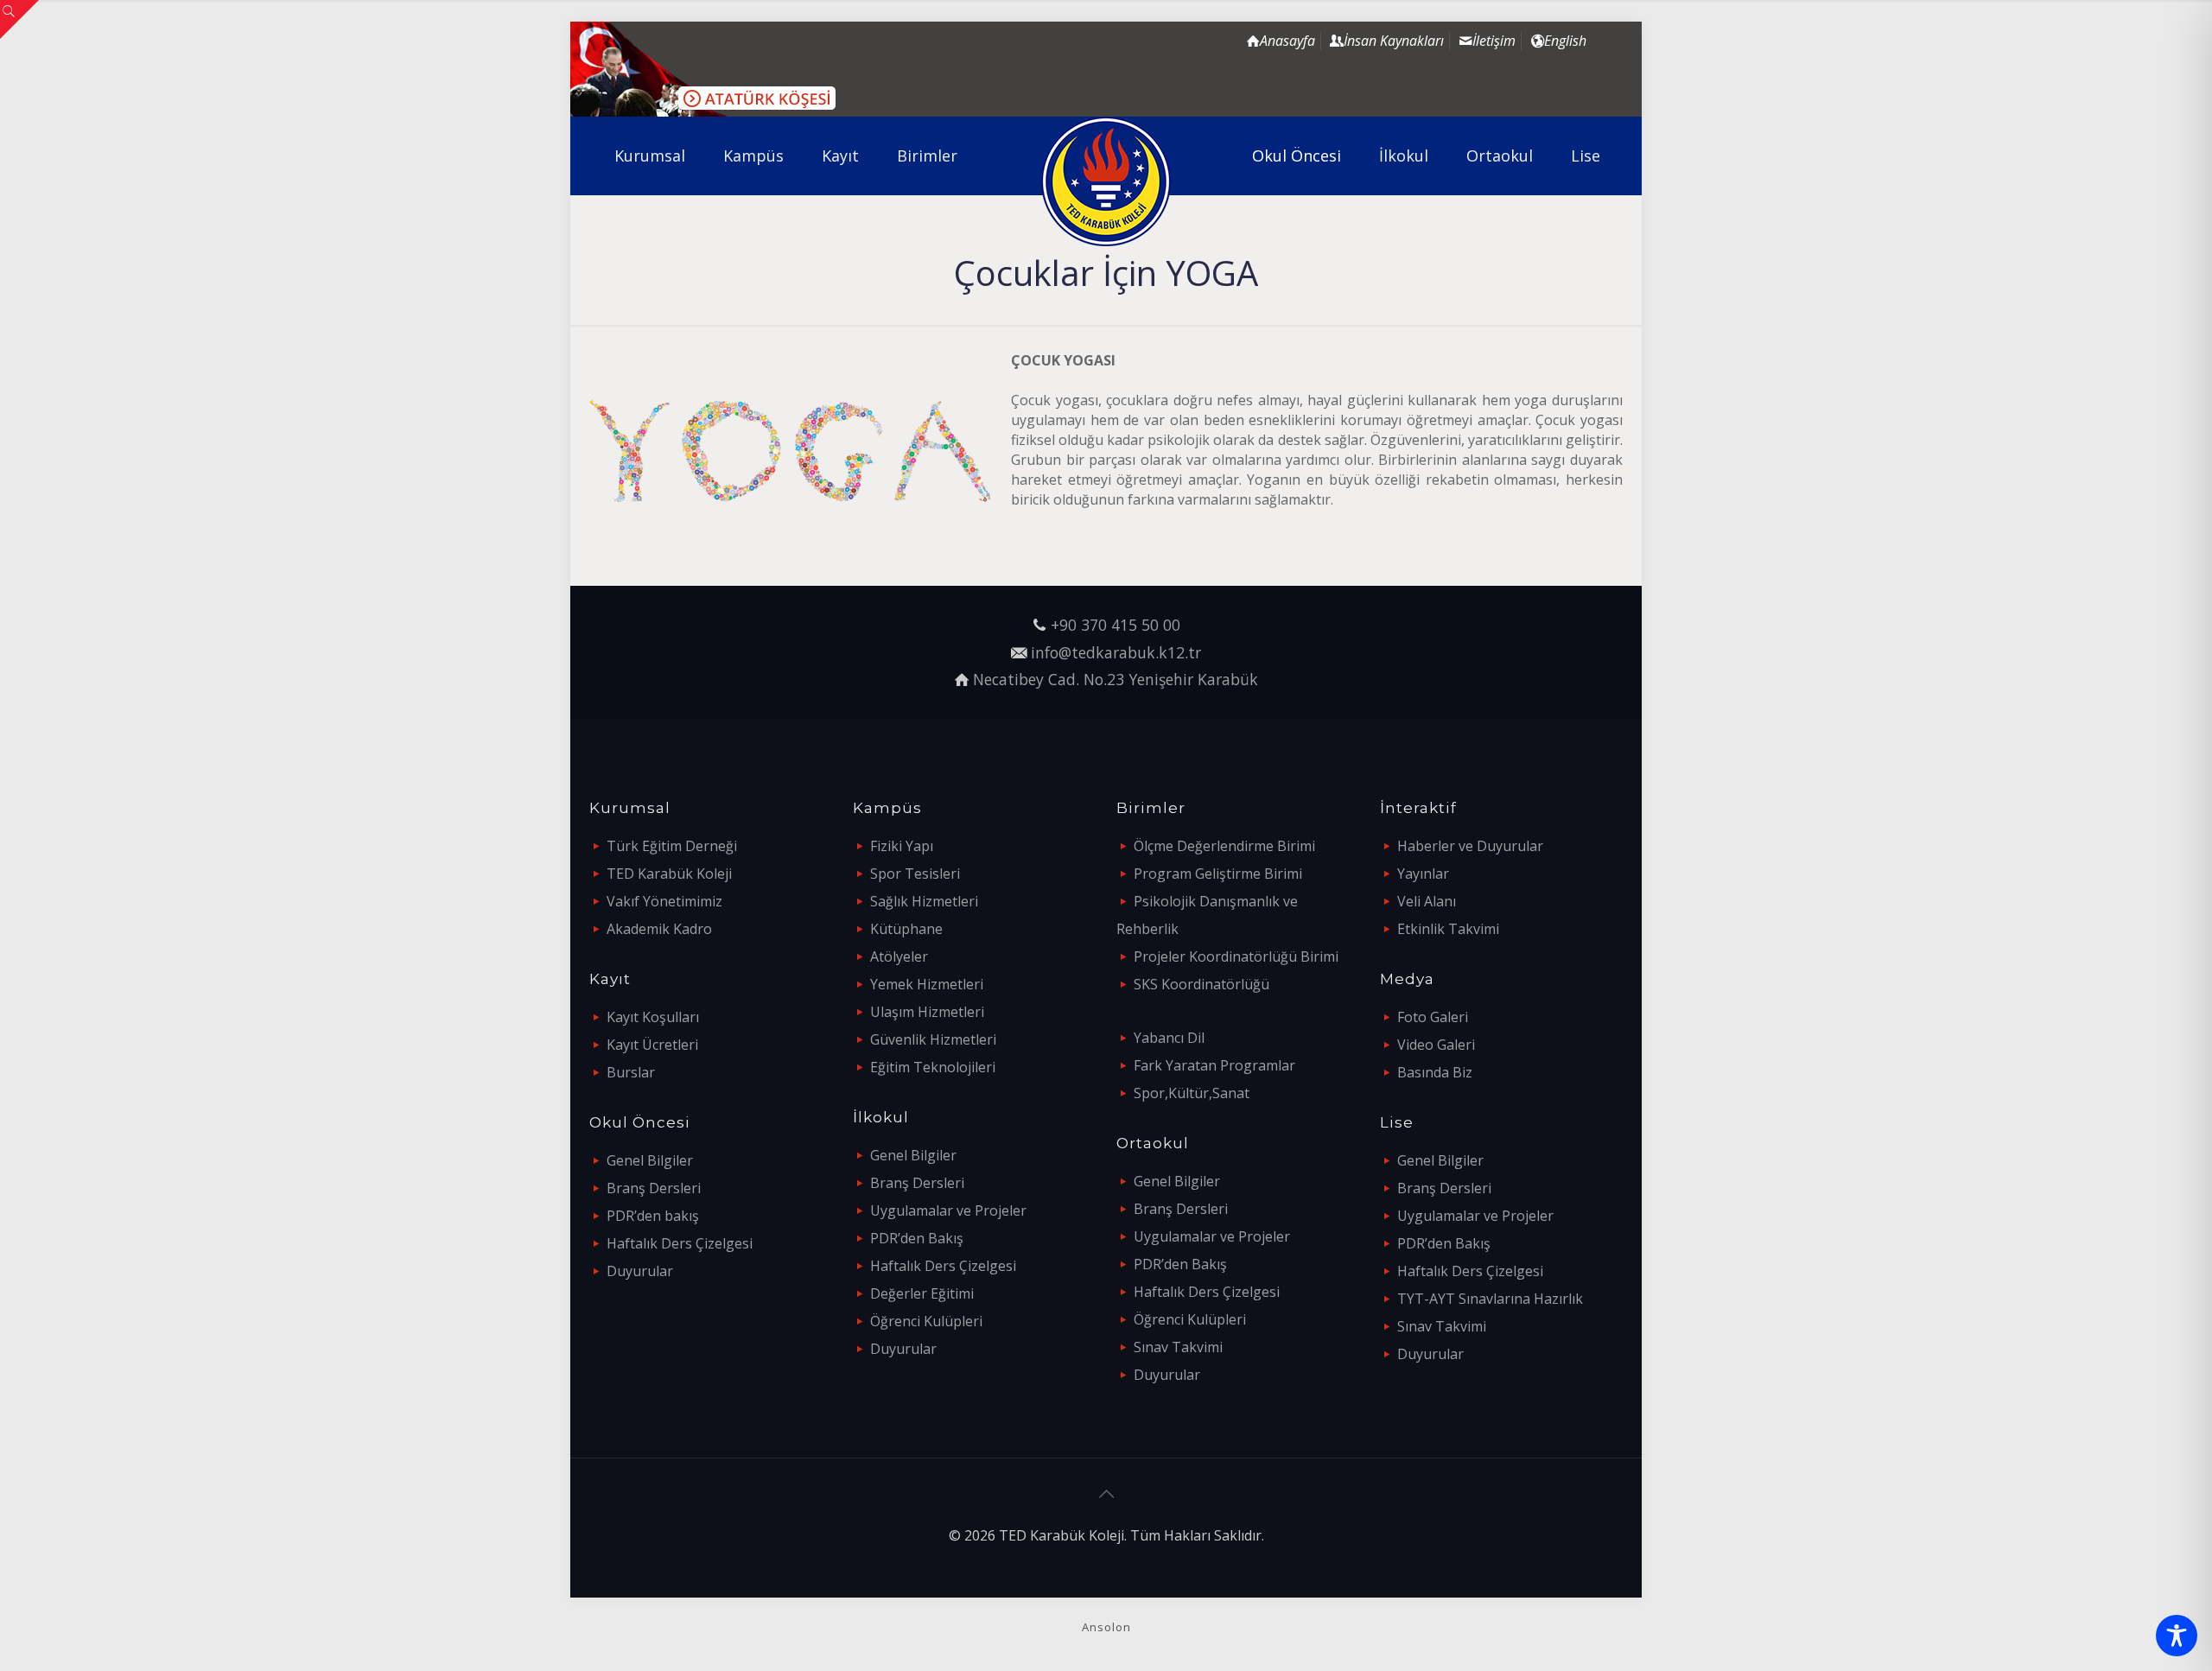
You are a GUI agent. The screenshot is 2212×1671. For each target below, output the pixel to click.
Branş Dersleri (654, 1188)
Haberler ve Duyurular (1470, 846)
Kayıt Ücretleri (652, 1045)
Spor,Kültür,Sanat (1192, 1093)
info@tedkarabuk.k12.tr (1116, 652)
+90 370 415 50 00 (1116, 625)
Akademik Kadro (659, 929)
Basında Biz (1435, 1072)
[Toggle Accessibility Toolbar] (2177, 1636)
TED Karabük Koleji (669, 874)
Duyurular (640, 1271)
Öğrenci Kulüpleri (926, 1321)
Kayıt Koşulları (653, 1017)
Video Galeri (1436, 1045)
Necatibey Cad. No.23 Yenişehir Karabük (1116, 679)
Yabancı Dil (1169, 1038)
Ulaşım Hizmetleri (927, 1012)
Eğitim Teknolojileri (933, 1067)
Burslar (631, 1072)
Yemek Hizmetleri (927, 984)
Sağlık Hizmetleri (924, 901)
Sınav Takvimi (1178, 1347)
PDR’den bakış (653, 1216)
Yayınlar (1423, 874)
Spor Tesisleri (915, 874)
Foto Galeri (1433, 1017)
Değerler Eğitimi (922, 1293)
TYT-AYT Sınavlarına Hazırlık (1490, 1299)
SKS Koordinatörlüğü (1201, 984)
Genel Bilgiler (650, 1160)
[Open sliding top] (19, 19)
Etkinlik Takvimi (1448, 929)
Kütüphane (906, 929)
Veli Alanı (1427, 901)
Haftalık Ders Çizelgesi (680, 1243)
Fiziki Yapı (902, 846)
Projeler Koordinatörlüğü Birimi (1236, 956)
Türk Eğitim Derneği (672, 846)
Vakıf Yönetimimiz (664, 901)
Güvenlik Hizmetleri (933, 1039)
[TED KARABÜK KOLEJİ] (1106, 181)
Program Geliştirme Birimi (1218, 874)
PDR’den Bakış (917, 1238)
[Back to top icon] (1106, 1494)
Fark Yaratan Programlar (1214, 1065)
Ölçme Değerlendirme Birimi (1224, 846)
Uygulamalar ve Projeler (948, 1210)
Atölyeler (899, 956)
